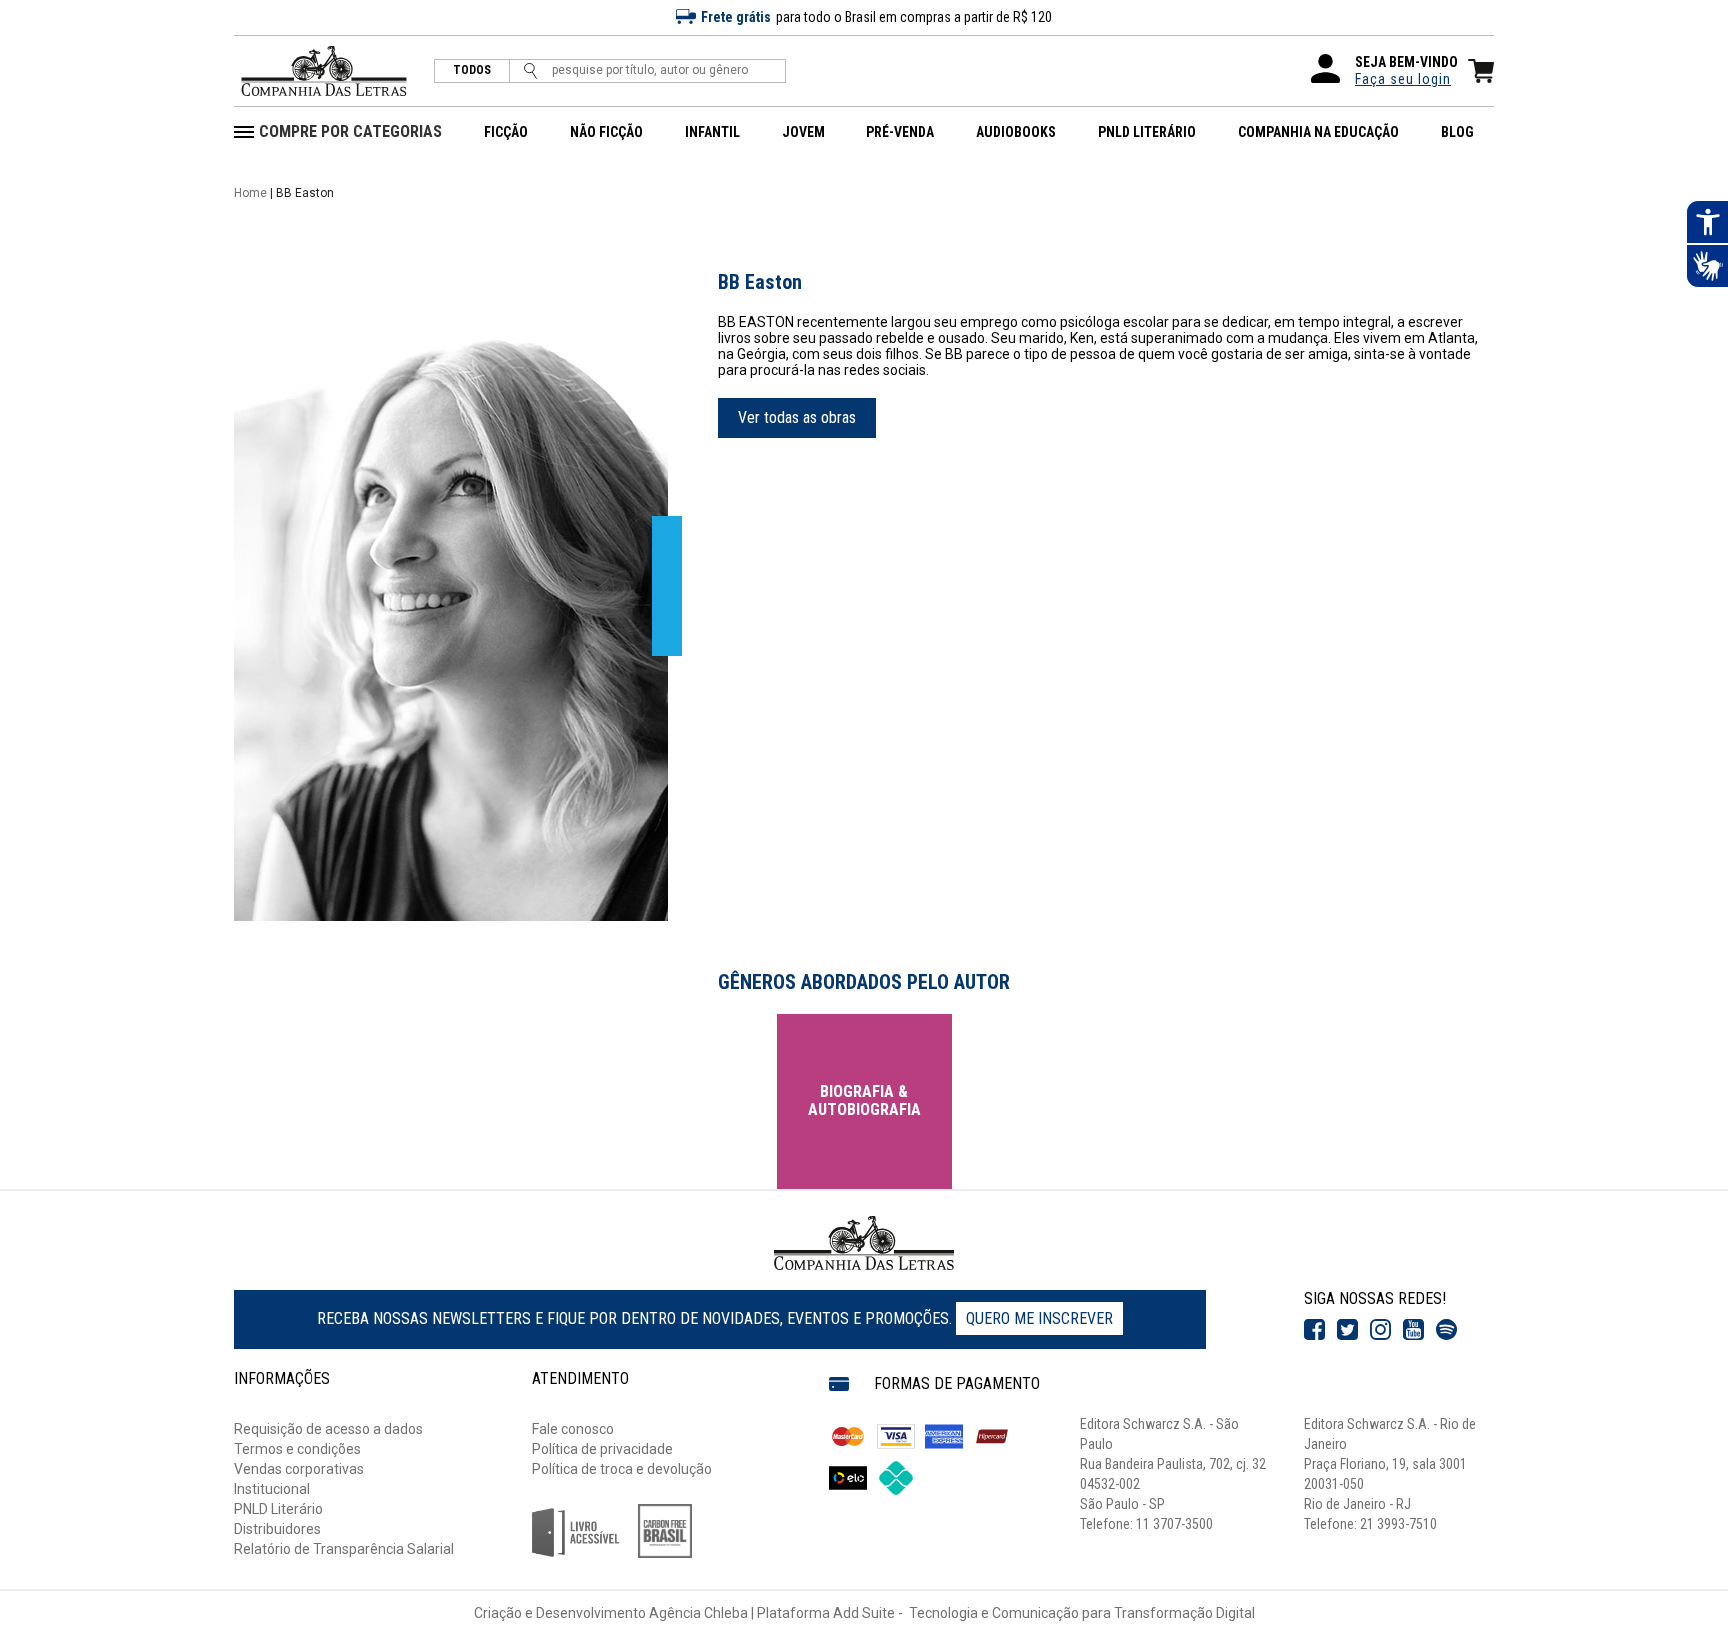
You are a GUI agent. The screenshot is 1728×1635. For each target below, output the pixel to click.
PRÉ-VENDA (900, 132)
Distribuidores (277, 1529)
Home (250, 193)
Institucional (272, 1489)
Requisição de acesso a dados (328, 1429)
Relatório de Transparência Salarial (344, 1549)
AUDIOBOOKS (1016, 132)
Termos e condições (297, 1449)
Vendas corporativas (299, 1469)
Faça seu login (1403, 79)
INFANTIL (712, 132)
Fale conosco (573, 1429)
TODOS (472, 70)
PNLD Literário (278, 1509)
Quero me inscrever (1039, 1318)
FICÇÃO (506, 132)
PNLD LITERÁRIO (1147, 132)
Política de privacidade (602, 1449)
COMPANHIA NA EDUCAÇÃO (1318, 132)
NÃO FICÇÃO (606, 132)
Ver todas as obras (797, 417)
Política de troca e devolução (622, 1469)
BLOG (1457, 132)
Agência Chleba (698, 1613)
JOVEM (803, 132)
